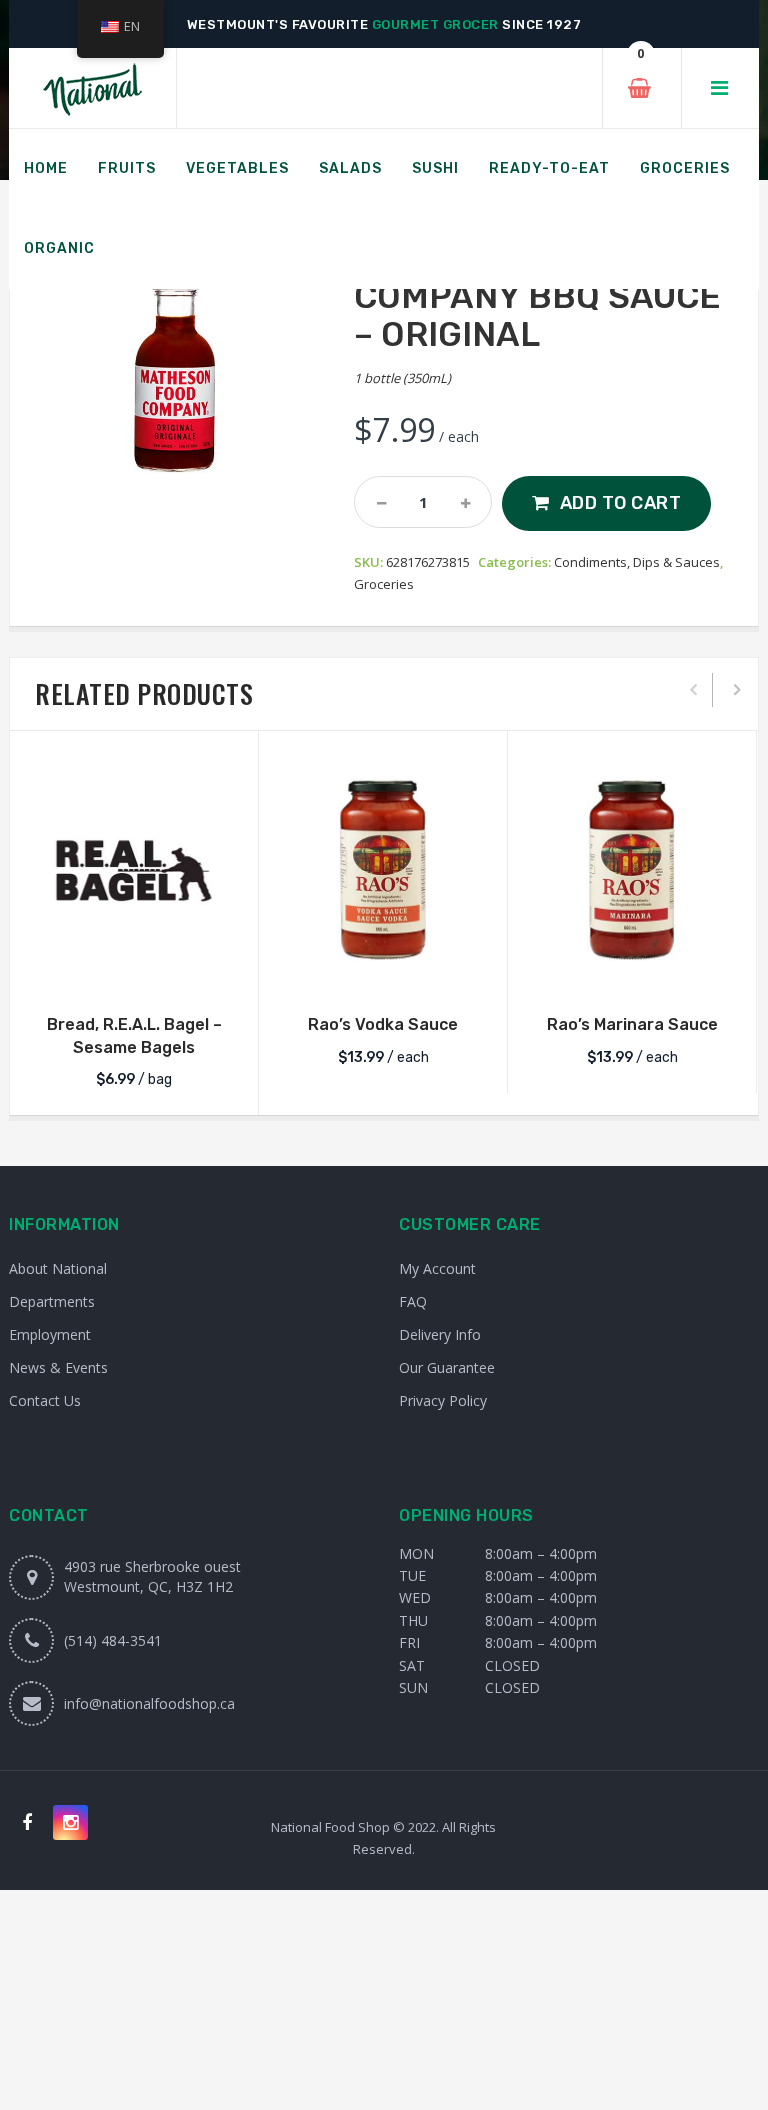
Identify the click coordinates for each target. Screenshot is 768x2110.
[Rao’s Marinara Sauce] (632, 870)
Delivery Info (440, 1334)
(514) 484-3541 (113, 1640)
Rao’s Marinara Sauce (632, 1024)
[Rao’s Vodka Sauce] (383, 870)
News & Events (58, 1367)
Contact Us (45, 1400)
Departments (52, 1301)
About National (58, 1268)
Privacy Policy (443, 1400)
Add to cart (621, 503)
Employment (50, 1334)
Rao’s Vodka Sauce (383, 1024)
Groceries (384, 584)
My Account (437, 1268)
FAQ (413, 1301)
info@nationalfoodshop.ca (149, 1703)
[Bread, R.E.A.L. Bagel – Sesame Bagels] (134, 870)
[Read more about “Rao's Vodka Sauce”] (383, 969)
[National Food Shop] (92, 88)
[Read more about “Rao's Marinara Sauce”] (632, 969)
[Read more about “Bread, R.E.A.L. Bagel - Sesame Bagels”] (134, 969)
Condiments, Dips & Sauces (637, 562)
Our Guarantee (447, 1367)
